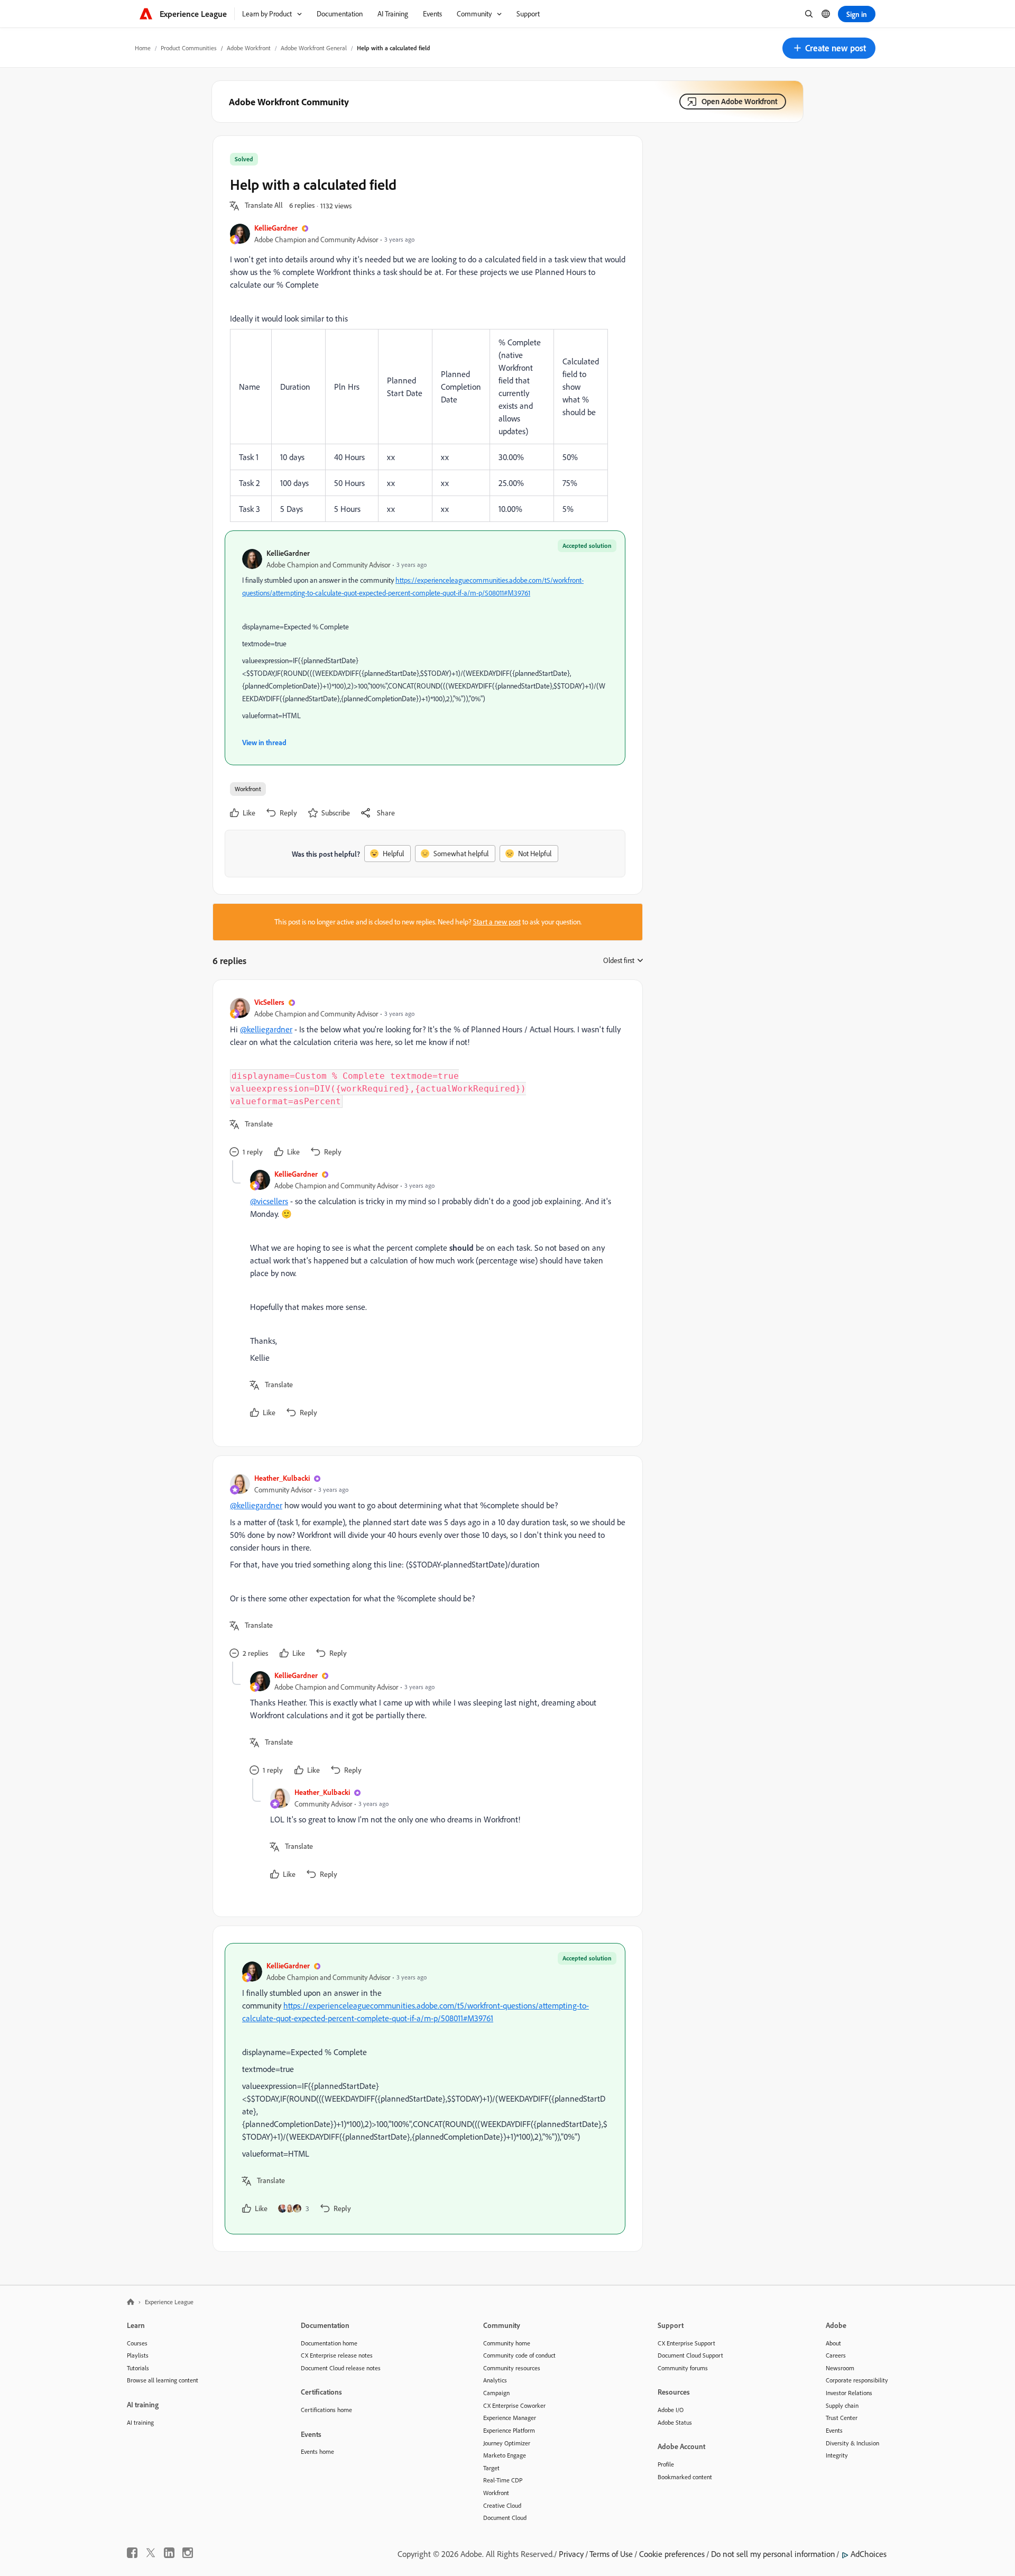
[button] (829, 48)
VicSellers (269, 1002)
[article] (425, 1079)
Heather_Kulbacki (282, 1478)
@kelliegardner (266, 1029)
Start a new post (497, 922)
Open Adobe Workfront (740, 101)
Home (143, 48)
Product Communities (189, 48)
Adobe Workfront (249, 48)
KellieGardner (276, 228)
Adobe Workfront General (314, 48)
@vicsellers (269, 1201)
